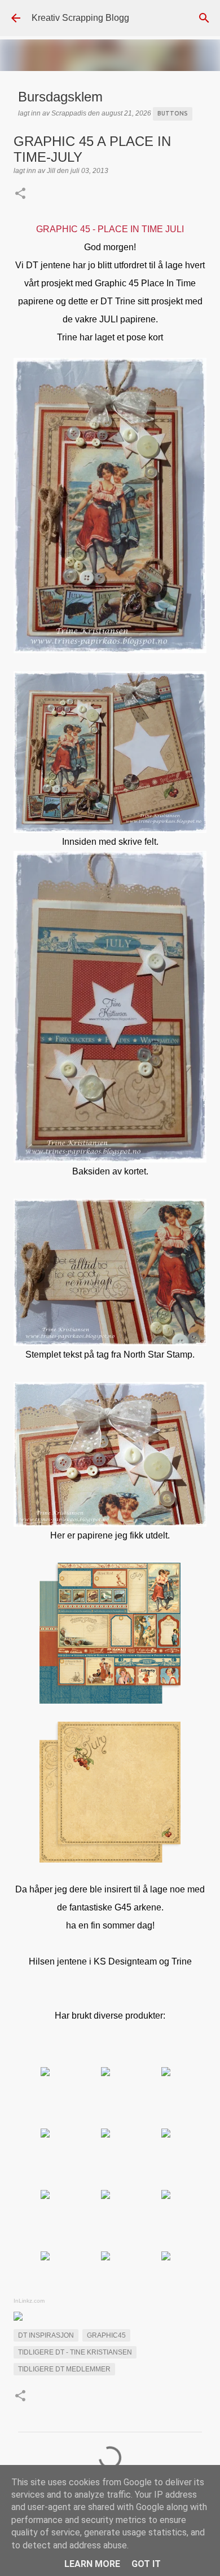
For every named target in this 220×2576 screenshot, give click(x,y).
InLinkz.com (29, 2301)
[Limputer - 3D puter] (105, 2196)
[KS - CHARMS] (166, 2073)
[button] (20, 194)
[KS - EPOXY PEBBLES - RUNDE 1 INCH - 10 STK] (45, 2134)
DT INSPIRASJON (46, 2335)
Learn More (92, 2564)
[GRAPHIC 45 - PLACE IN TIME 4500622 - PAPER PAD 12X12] (45, 2073)
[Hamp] (105, 2073)
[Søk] (204, 18)
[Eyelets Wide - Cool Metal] (166, 2257)
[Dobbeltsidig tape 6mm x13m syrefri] (105, 2134)
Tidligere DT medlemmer (64, 2369)
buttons (173, 113)
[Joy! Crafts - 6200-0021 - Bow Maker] (45, 2196)
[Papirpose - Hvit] (105, 2257)
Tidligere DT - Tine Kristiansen (75, 2352)
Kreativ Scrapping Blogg (80, 18)
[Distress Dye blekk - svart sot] (45, 2257)
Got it (146, 2564)
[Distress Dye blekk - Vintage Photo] (166, 2196)
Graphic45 (106, 2335)
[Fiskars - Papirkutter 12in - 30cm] (166, 2134)
